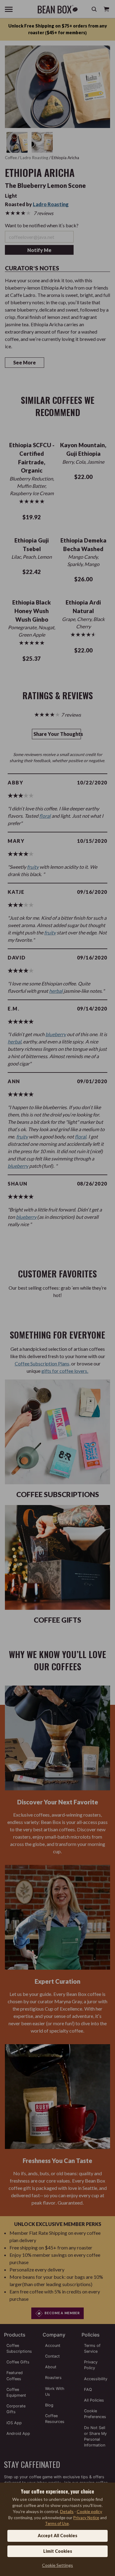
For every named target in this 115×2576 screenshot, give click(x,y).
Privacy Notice (86, 2518)
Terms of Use (57, 2523)
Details (67, 2511)
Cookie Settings (57, 2565)
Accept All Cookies (57, 2536)
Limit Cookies (58, 2551)
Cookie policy (89, 2511)
